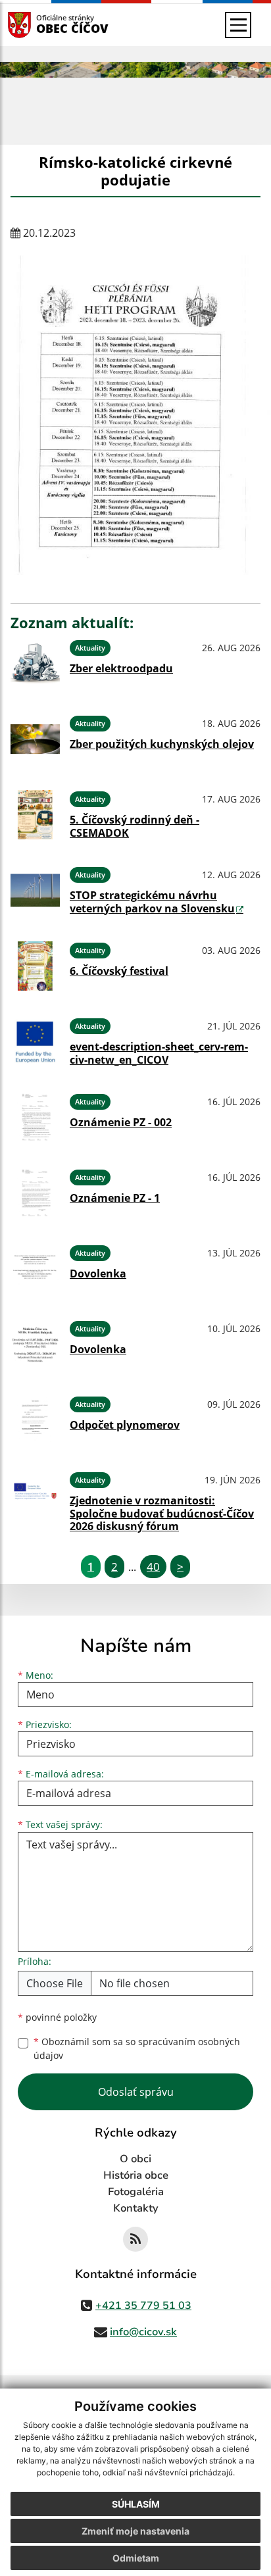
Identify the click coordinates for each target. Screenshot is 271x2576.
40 (153, 1567)
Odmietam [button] (136, 2558)
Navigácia (39, 25)
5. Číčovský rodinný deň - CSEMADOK (135, 826)
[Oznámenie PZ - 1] (35, 1193)
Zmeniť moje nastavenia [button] (135, 2531)
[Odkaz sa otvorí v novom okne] (135, 2239)
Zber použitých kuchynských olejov (162, 744)
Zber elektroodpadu (121, 668)
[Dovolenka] (35, 1269)
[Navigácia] (238, 25)
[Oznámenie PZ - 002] (35, 1117)
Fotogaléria (136, 2192)
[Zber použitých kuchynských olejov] (35, 739)
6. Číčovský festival (119, 971)
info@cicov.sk (143, 2332)
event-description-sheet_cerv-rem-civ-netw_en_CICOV (159, 1053)
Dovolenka (98, 1274)
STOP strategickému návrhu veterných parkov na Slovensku (152, 902)
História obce (136, 2175)
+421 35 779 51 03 (143, 2306)
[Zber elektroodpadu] (35, 663)
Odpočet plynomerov (125, 1425)
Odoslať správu (136, 2092)
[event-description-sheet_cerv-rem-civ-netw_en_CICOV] (35, 1042)
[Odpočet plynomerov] (35, 1420)
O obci (135, 2159)
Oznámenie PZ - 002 (121, 1122)
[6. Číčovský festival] (35, 966)
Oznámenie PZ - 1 (115, 1198)
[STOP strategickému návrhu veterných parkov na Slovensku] (35, 890)
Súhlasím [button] (136, 2504)
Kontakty (136, 2208)
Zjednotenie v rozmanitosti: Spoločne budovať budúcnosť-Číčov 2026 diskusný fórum (162, 1513)
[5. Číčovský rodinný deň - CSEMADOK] (35, 815)
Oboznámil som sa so (137, 2048)
